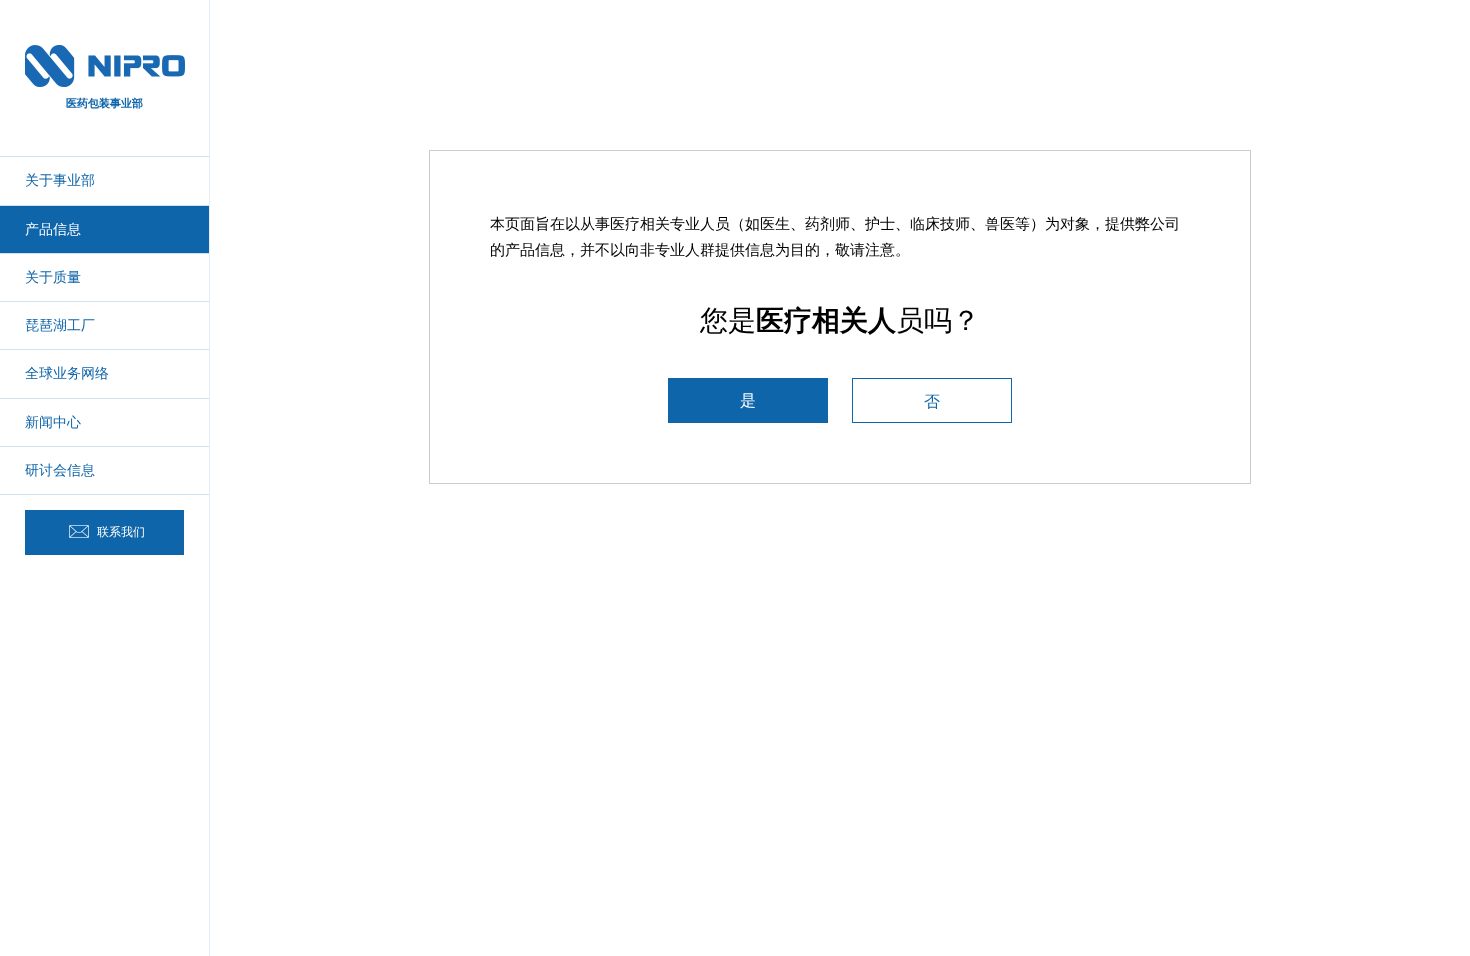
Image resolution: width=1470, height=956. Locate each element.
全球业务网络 (67, 373)
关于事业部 (60, 180)
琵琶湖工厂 (60, 325)
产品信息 (53, 229)
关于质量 (53, 277)
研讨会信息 (60, 470)
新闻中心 (53, 422)
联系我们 (119, 532)
